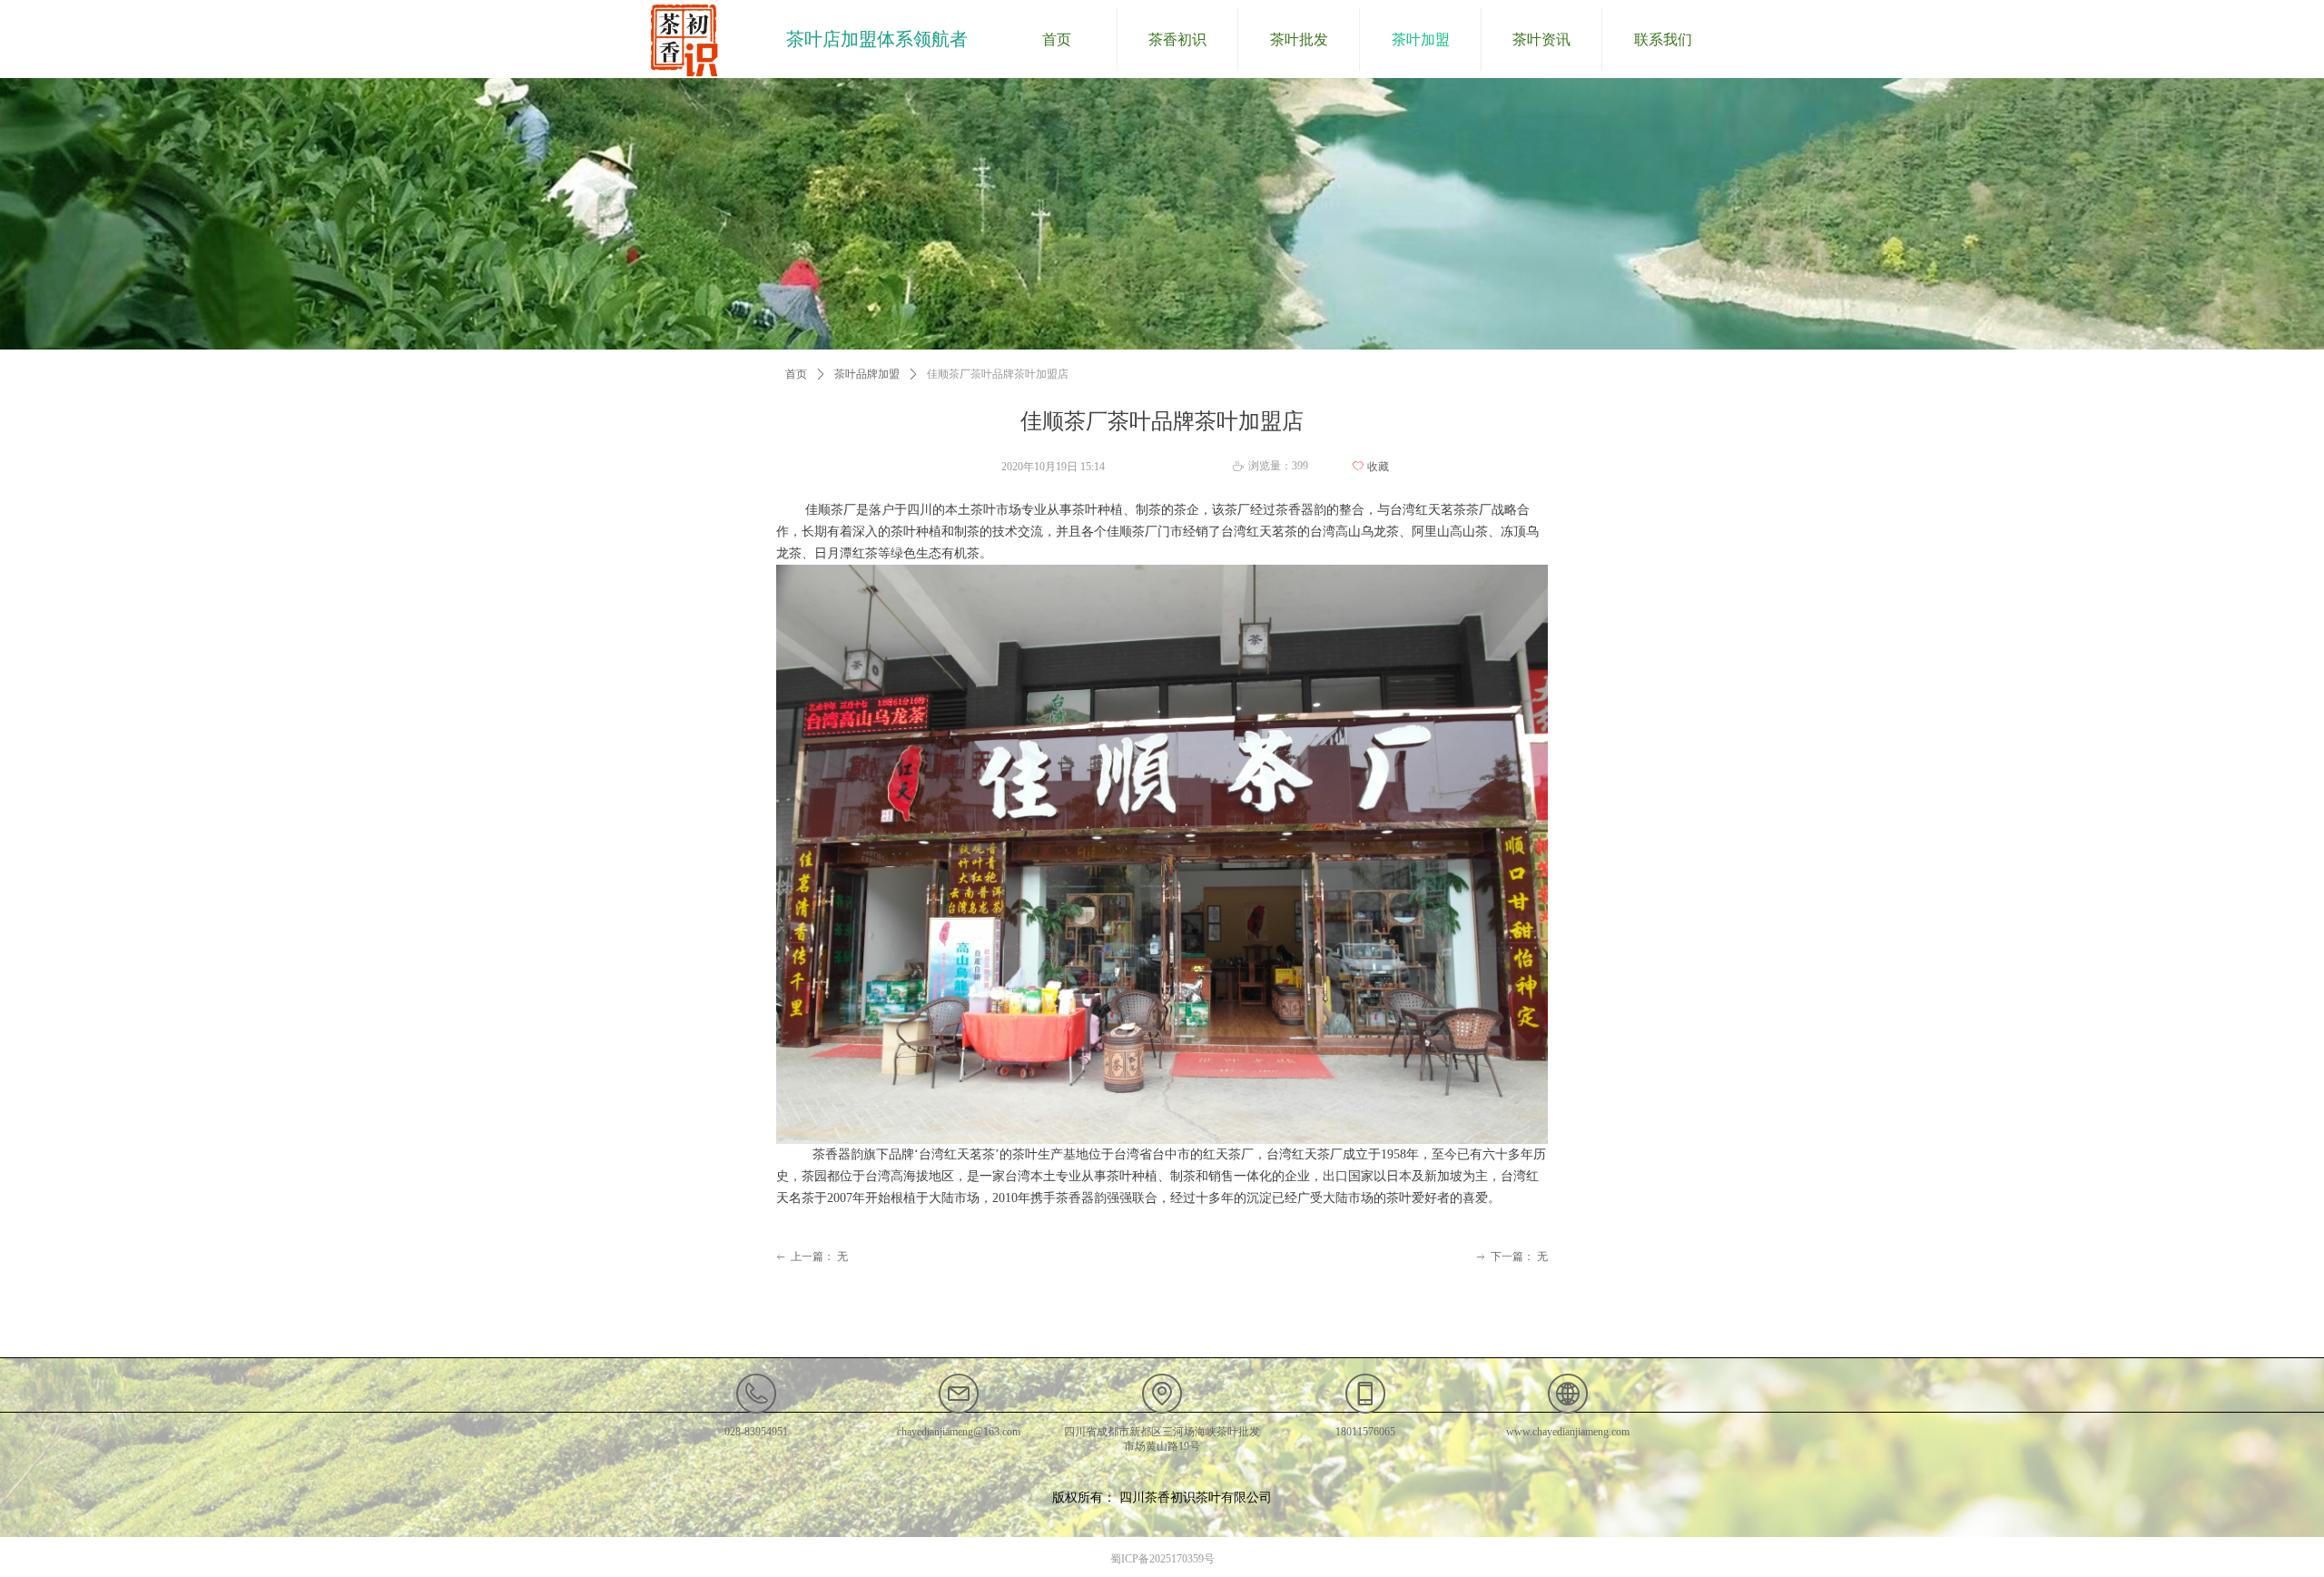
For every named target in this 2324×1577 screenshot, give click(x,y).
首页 (796, 374)
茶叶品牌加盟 (867, 374)
